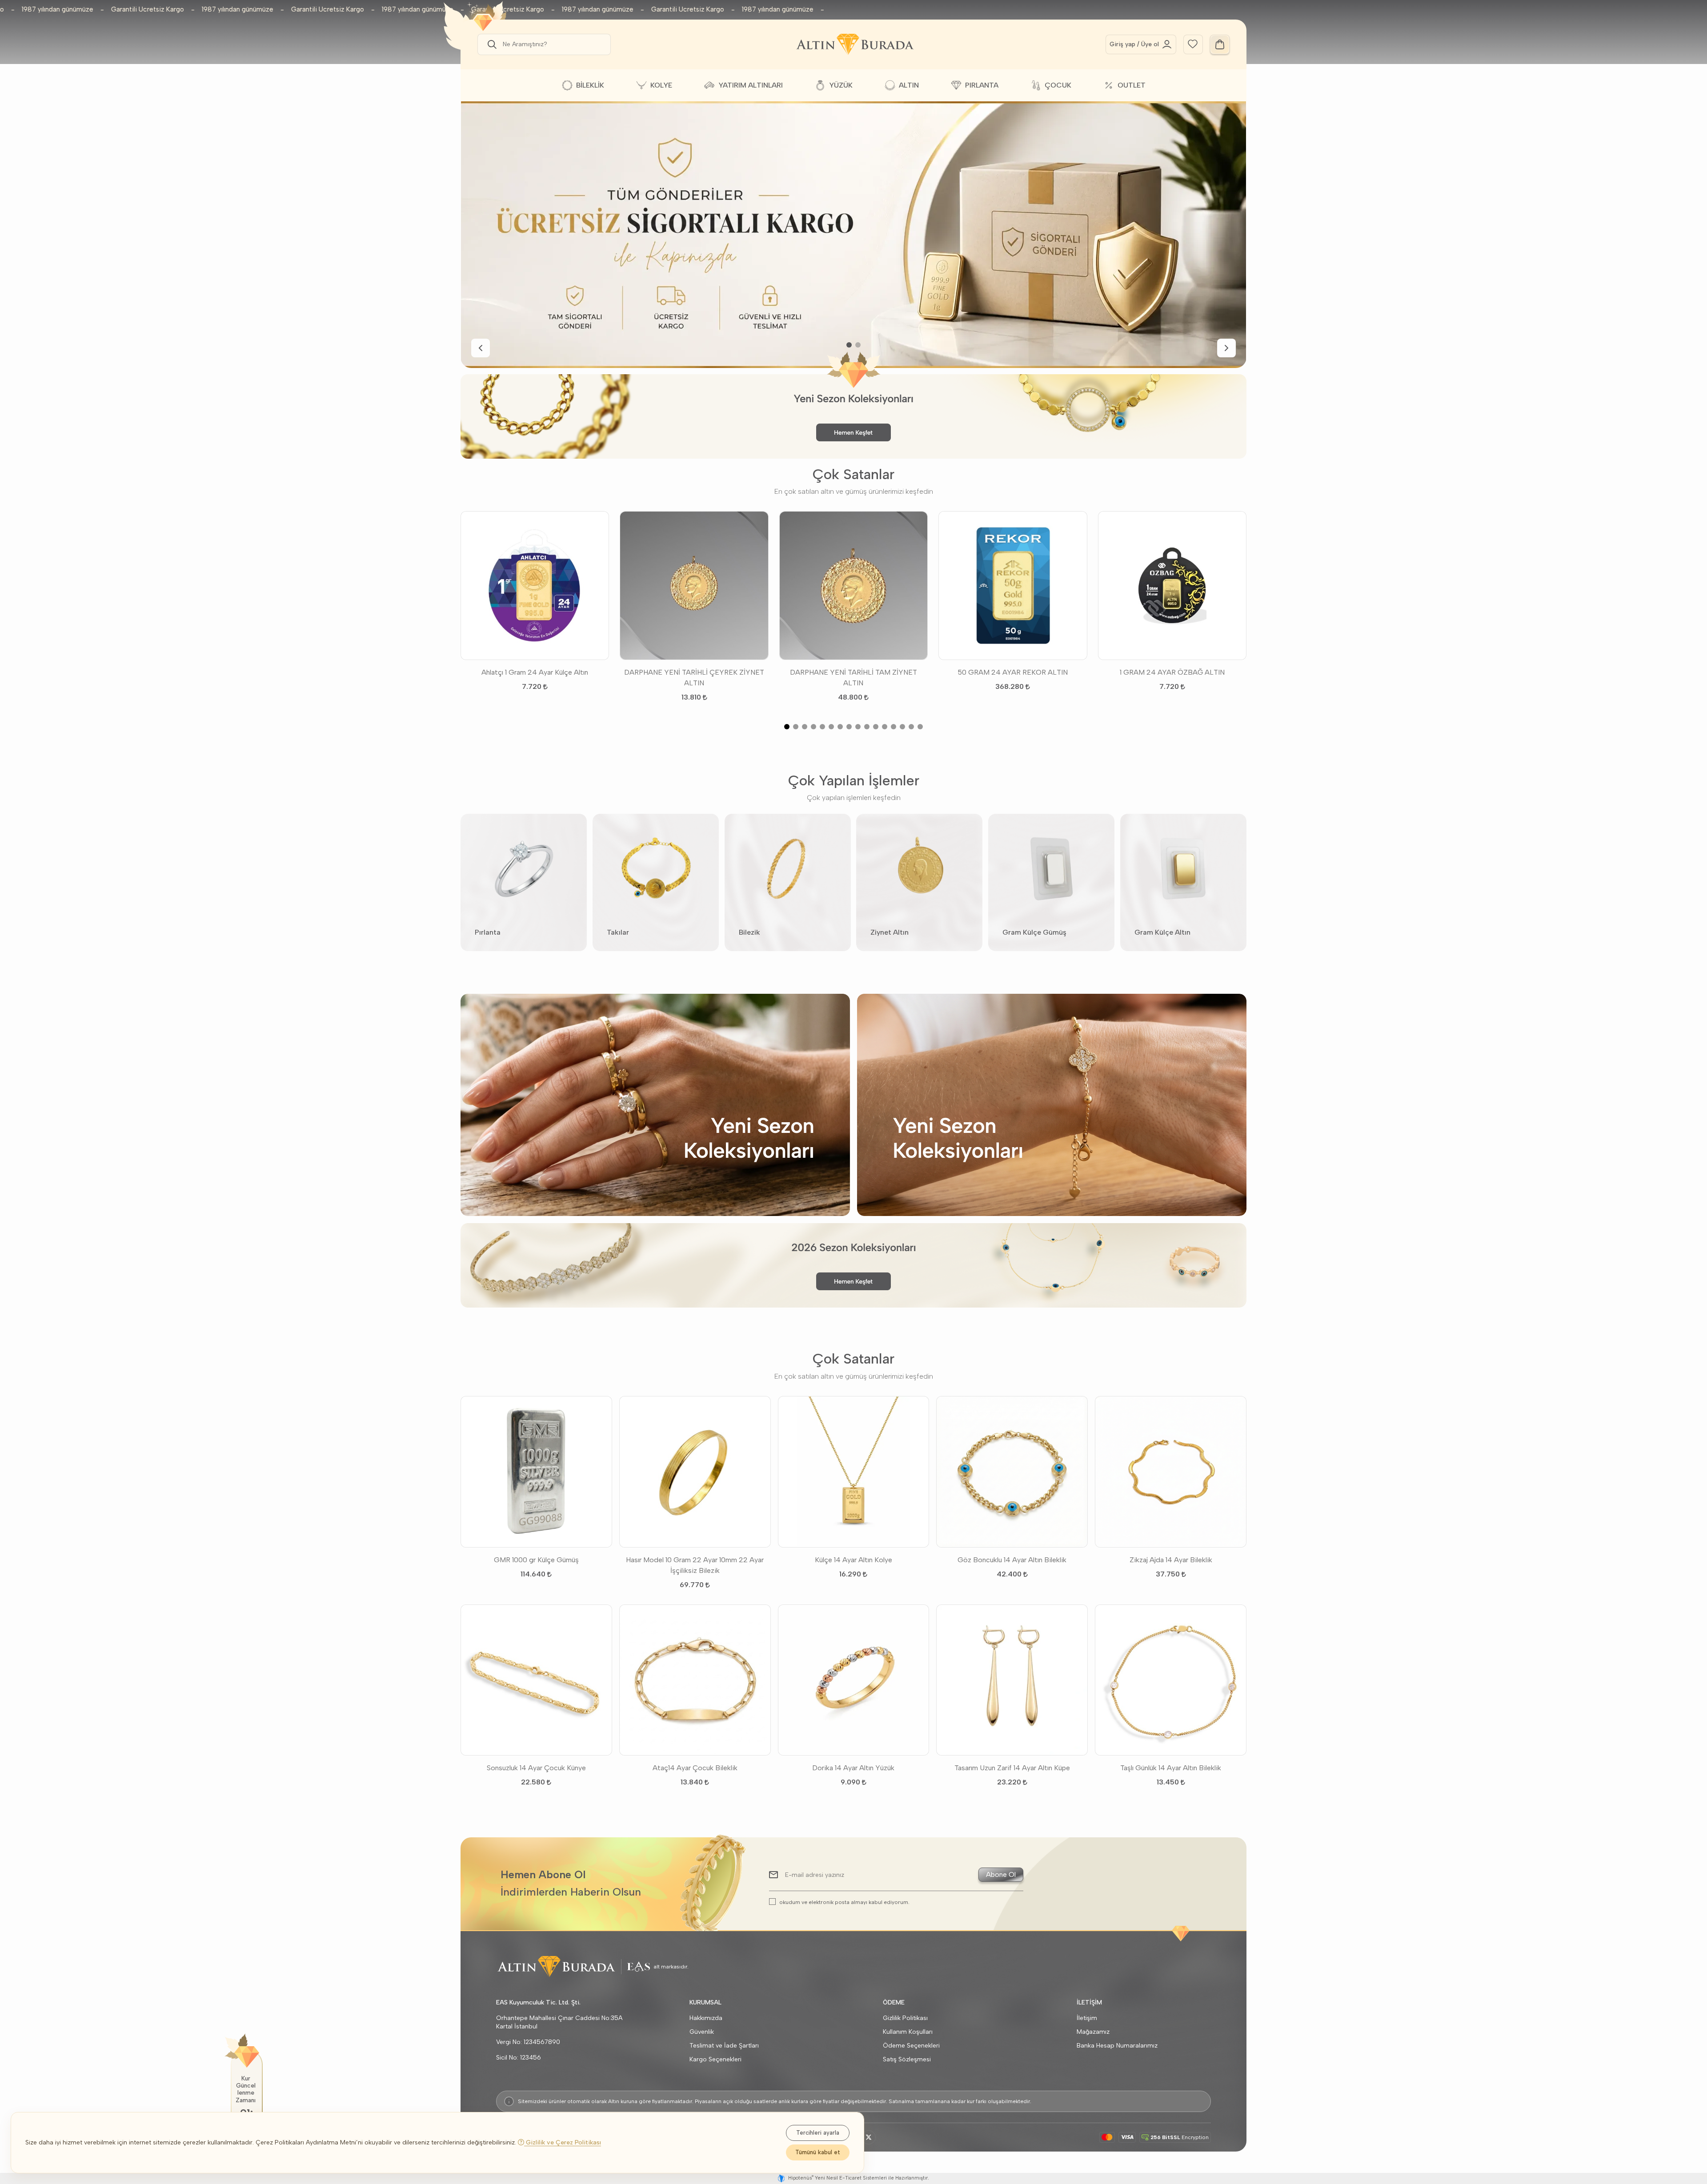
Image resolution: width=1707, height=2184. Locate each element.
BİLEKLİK (590, 85)
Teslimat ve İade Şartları (724, 2046)
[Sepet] (1220, 44)
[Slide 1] (849, 345)
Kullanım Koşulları (908, 2032)
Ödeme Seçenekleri (911, 2046)
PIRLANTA (982, 85)
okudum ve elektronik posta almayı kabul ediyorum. (844, 1902)
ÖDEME (894, 2002)
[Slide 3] (805, 727)
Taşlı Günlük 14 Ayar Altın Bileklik (1171, 1768)
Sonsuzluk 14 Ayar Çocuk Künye (536, 1768)
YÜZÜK (841, 85)
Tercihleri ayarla (818, 2133)
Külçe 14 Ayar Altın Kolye (853, 1560)
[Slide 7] (840, 727)
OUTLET (1132, 85)
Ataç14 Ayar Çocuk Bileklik (695, 1768)
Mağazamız (1093, 2032)
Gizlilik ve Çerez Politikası (563, 2142)
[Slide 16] (920, 727)
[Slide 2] (858, 345)
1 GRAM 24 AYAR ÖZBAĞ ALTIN (1172, 672)
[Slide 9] (858, 727)
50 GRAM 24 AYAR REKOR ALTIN (1013, 672)
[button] (490, 44)
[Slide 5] (822, 727)
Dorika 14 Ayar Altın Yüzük (853, 1768)
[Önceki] (481, 348)
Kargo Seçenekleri (715, 2059)
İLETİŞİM (1089, 2002)
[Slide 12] (885, 727)
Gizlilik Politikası (905, 2018)
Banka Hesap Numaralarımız (1117, 2046)
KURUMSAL (705, 2002)
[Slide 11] (876, 727)
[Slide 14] (902, 727)
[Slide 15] (911, 727)
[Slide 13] (894, 727)
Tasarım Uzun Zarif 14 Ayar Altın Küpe (1012, 1768)
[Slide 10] (867, 727)
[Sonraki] (1226, 348)
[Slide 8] (849, 727)
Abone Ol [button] (1001, 1874)
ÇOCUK (1058, 85)
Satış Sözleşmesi (907, 2059)
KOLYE (661, 85)
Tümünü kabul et (818, 2152)
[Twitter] (869, 2137)
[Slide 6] (831, 727)
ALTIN (909, 85)
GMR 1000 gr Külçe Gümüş (536, 1560)
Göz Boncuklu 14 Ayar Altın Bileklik (1012, 1560)
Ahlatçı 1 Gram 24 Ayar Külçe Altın (535, 672)
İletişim (1087, 2018)
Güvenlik (702, 2032)
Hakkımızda (706, 2018)
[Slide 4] (813, 727)
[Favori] (1193, 43)
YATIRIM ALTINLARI (751, 85)
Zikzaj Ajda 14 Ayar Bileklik (1171, 1560)
